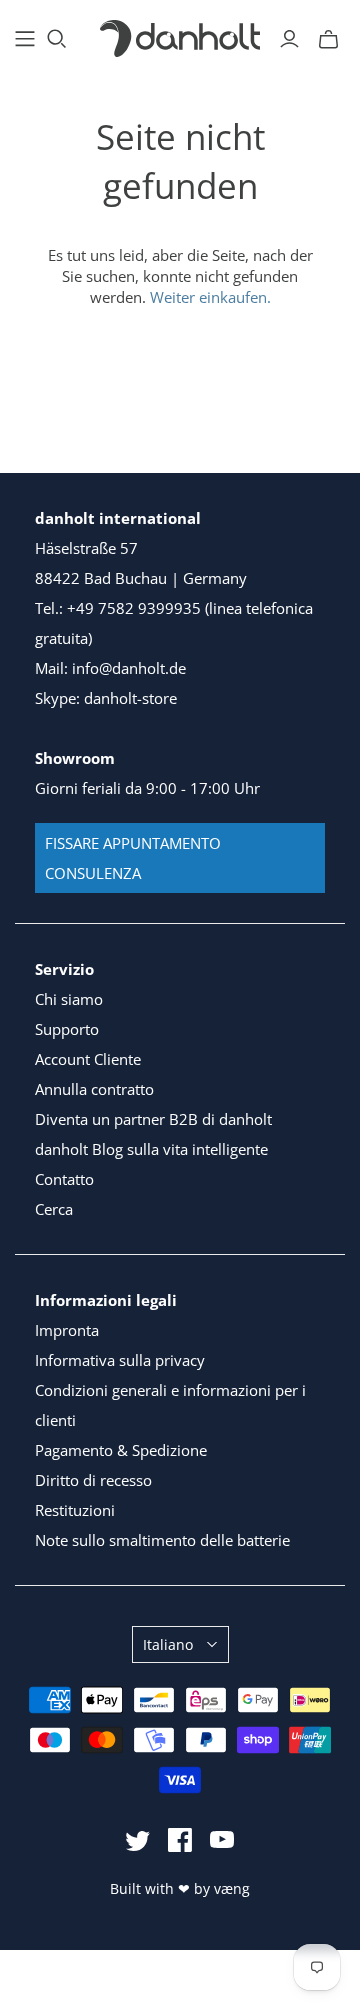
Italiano (168, 1644)
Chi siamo (69, 999)
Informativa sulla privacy (120, 1360)
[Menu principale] (25, 39)
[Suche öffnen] (57, 39)
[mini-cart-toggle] (328, 39)
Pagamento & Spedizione (121, 1450)
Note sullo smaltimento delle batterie (162, 1540)
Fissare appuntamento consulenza (133, 858)
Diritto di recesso (93, 1480)
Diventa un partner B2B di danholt (153, 1119)
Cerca (54, 1209)
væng (232, 1888)
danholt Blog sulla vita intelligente (151, 1149)
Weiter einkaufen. (210, 297)
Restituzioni (75, 1510)
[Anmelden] (289, 39)
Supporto (67, 1029)
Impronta (67, 1330)
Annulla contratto (94, 1089)
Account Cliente (88, 1059)
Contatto (64, 1179)
